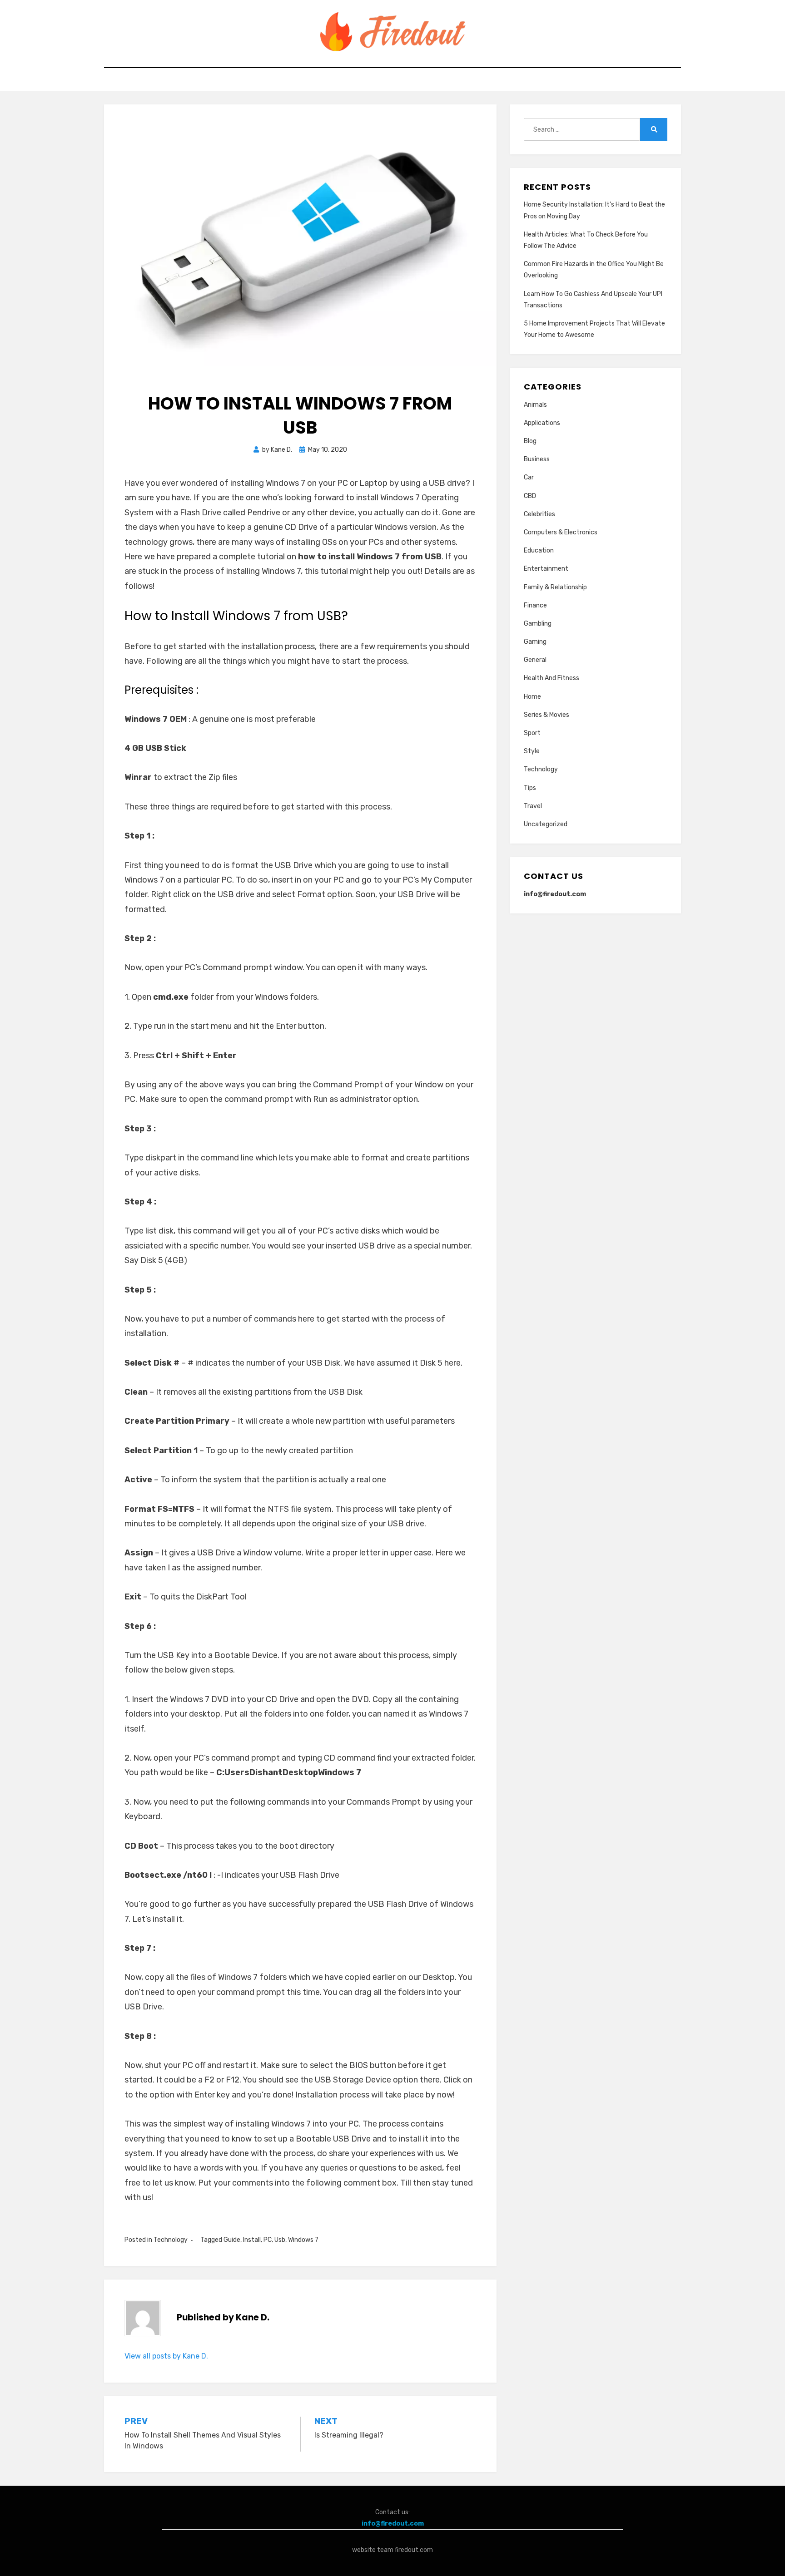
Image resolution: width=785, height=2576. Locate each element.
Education (539, 550)
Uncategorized (546, 824)
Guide (232, 2240)
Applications (542, 423)
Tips (530, 788)
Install (252, 2240)
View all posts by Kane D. (166, 2356)
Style (532, 751)
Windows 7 (303, 2240)
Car (529, 477)
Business (537, 459)
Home (532, 697)
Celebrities (539, 514)
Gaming (535, 642)
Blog (530, 441)
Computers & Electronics (561, 532)
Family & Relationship (555, 587)
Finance (535, 605)
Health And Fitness (551, 678)
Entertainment (546, 569)
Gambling (538, 624)
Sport (532, 733)
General (535, 660)
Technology (171, 2240)
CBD (530, 496)
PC (268, 2240)
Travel (533, 806)
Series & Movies (547, 715)
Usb (280, 2240)
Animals (535, 405)
